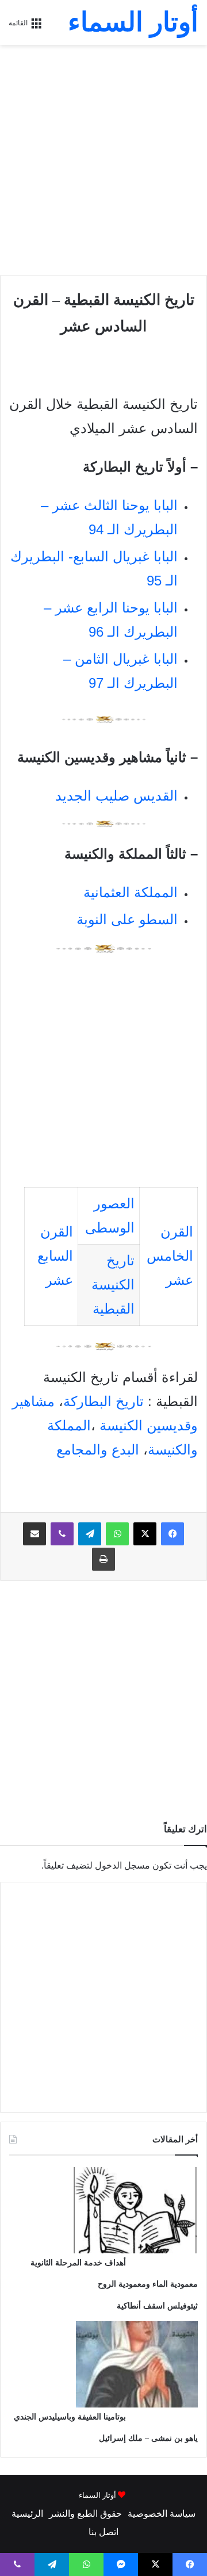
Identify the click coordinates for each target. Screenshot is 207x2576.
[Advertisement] (103, 160)
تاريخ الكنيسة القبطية (113, 1285)
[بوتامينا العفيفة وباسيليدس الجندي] (137, 2404)
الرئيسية (27, 2514)
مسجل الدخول (122, 1865)
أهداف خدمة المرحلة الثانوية (78, 2263)
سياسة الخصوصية (162, 2514)
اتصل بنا (103, 2532)
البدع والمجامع (98, 1450)
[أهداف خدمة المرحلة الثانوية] (135, 2250)
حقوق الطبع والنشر (85, 2514)
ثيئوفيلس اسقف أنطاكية (157, 2306)
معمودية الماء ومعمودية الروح (148, 2284)
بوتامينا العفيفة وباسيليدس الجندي (70, 2417)
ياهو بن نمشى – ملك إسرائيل (148, 2438)
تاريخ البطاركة (103, 1401)
